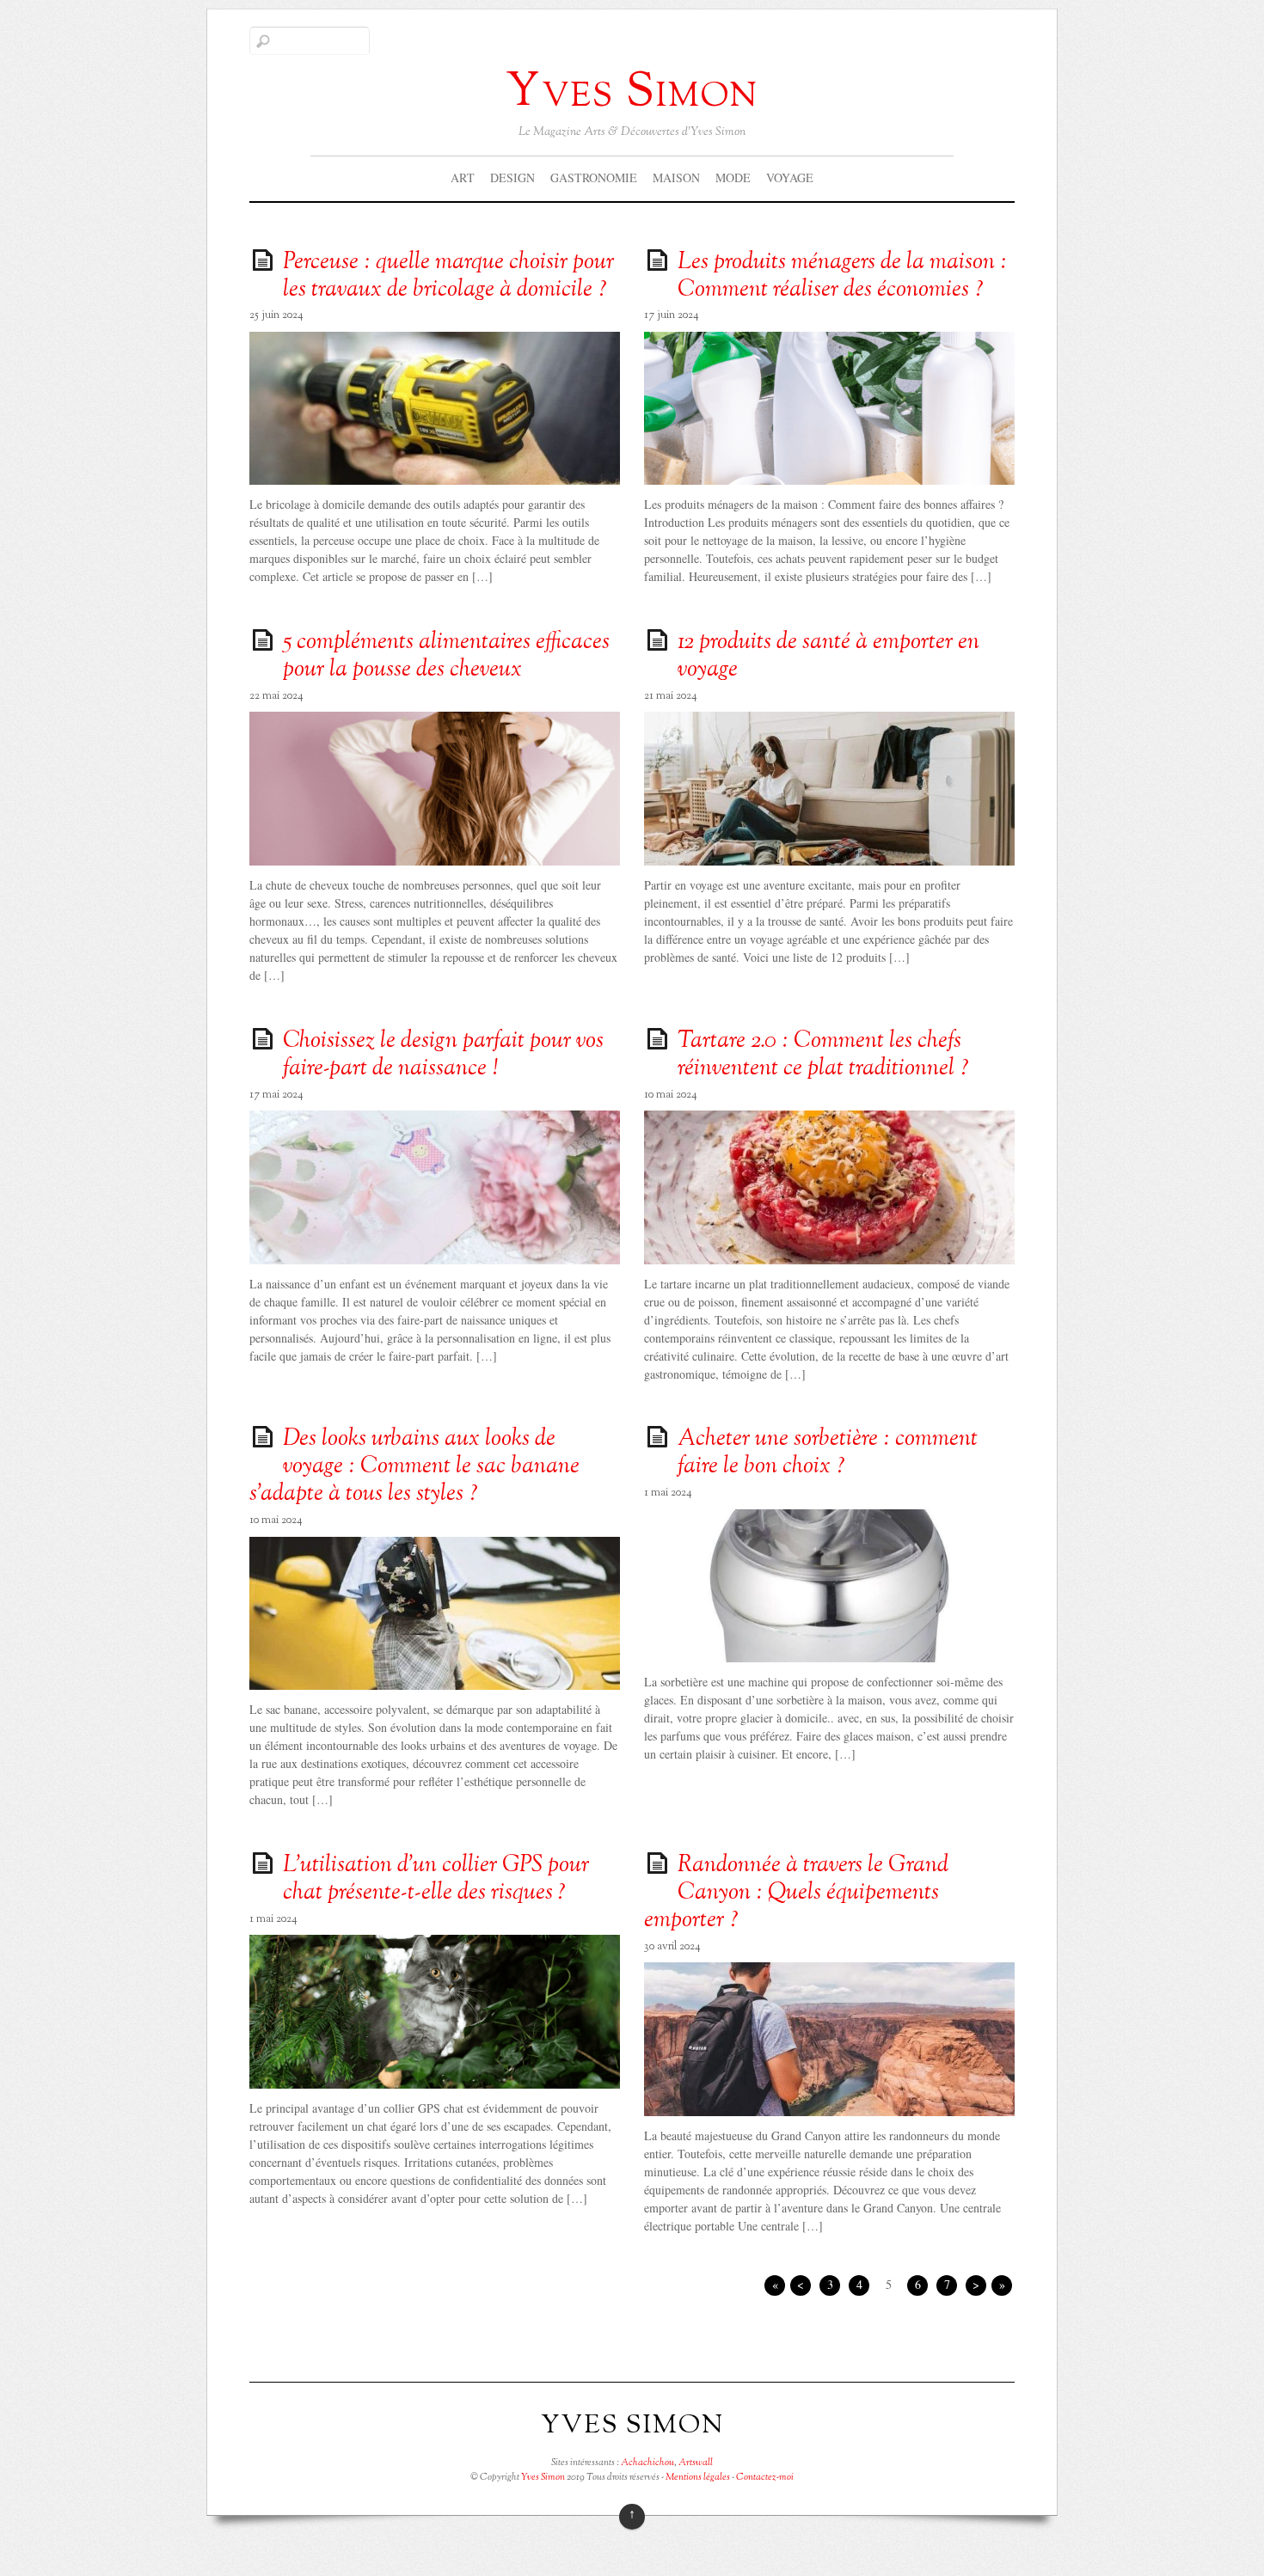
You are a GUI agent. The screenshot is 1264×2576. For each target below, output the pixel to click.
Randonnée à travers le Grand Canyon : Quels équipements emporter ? (796, 1894)
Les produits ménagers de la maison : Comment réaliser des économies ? (842, 277)
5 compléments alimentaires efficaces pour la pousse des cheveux (446, 657)
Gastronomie (594, 177)
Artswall (696, 2463)
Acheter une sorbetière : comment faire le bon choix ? (828, 1453)
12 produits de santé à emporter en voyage (828, 657)
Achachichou (647, 2463)
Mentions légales (698, 2477)
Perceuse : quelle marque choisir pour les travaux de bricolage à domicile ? (448, 277)
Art (463, 177)
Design (512, 177)
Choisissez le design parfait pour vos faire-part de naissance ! (443, 1055)
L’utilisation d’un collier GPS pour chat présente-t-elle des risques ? (436, 1880)
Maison (676, 177)
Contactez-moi (765, 2477)
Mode (733, 177)
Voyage (790, 177)
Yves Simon (543, 2477)
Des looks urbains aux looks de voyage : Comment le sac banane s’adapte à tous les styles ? (414, 1467)
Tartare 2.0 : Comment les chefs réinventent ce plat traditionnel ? (823, 1055)
